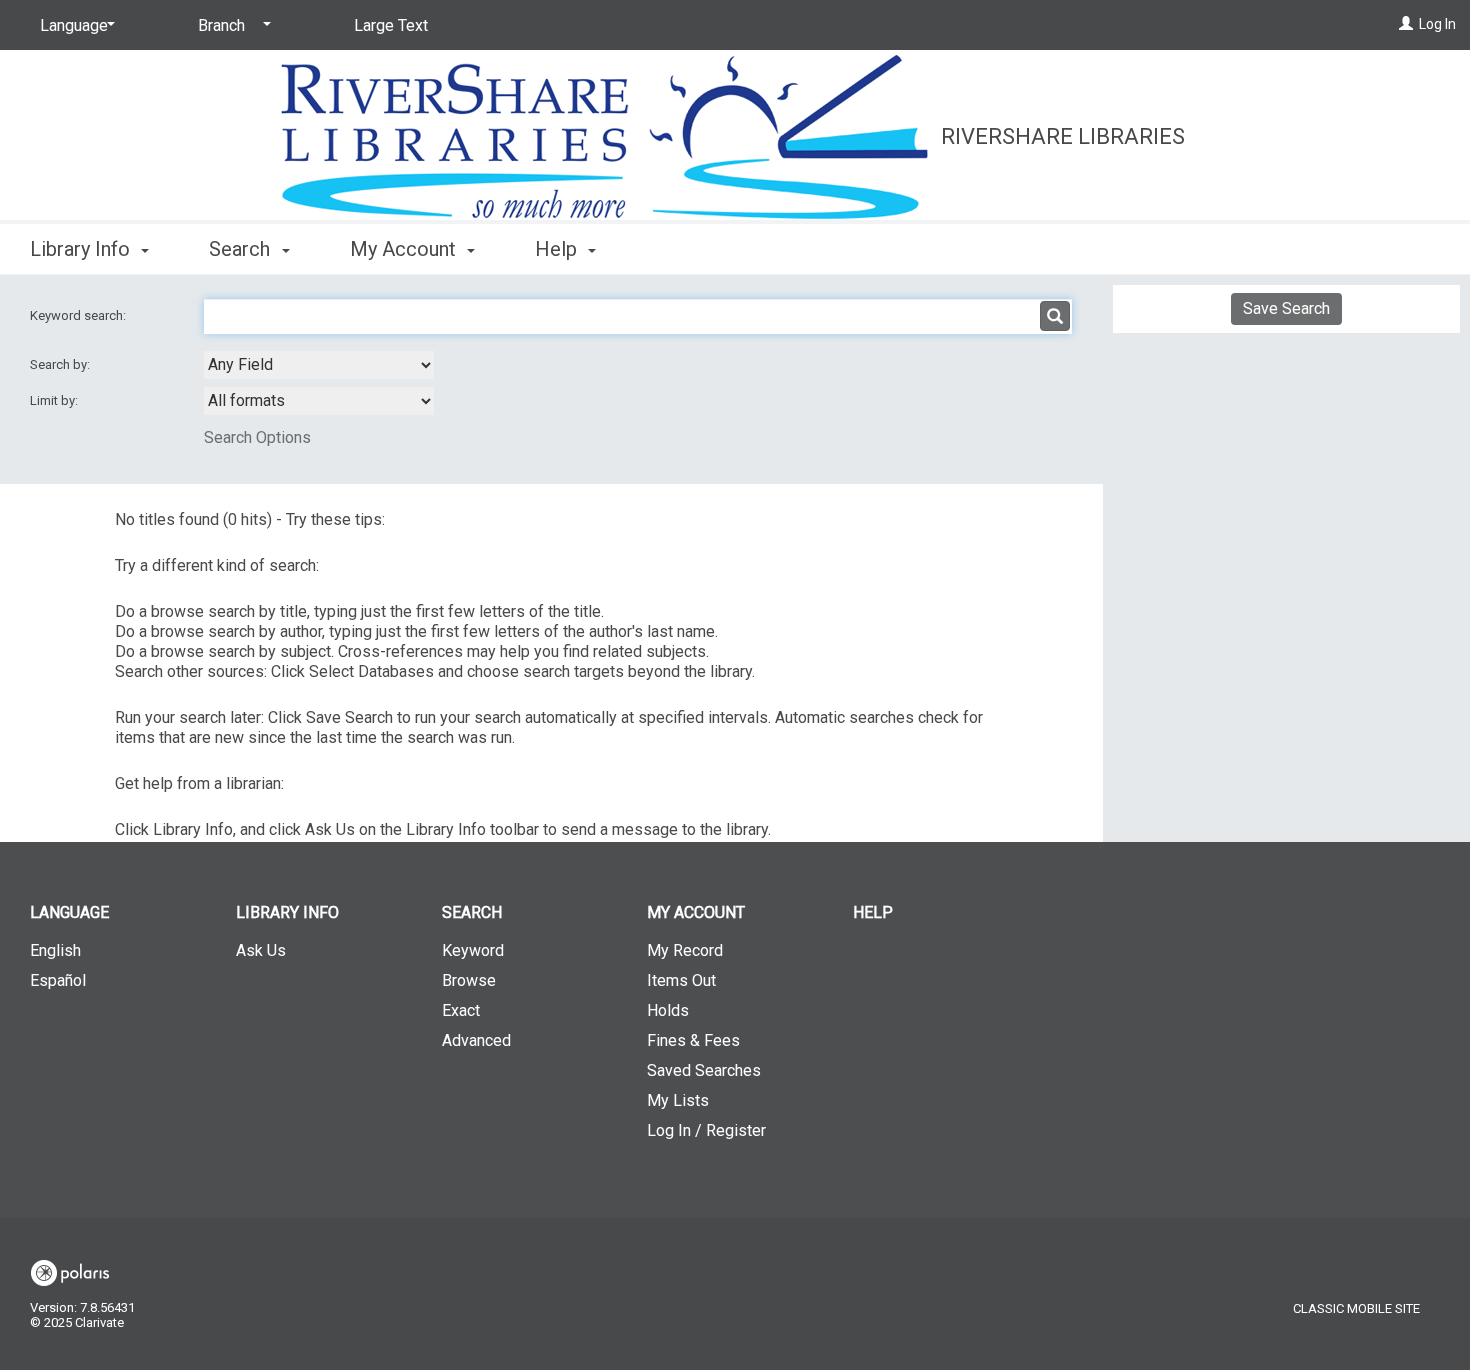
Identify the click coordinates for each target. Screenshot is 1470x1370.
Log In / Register (706, 1130)
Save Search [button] (1286, 308)
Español (58, 980)
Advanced (476, 1040)
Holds (668, 1010)
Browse (469, 980)
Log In (1437, 24)
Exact (461, 1010)
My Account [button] (405, 249)
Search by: (61, 364)
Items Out (681, 980)
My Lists (678, 1100)
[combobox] (319, 365)
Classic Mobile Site (1356, 1308)
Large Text (391, 25)
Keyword (473, 950)
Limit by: (55, 400)
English (55, 950)
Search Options (257, 437)
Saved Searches (704, 1070)
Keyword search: (79, 315)
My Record (685, 950)
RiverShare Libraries (1063, 136)
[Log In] (1406, 24)
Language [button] (69, 912)
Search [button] (242, 249)
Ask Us (261, 950)
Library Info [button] (82, 249)
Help (873, 912)
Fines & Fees (693, 1040)
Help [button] (558, 249)
